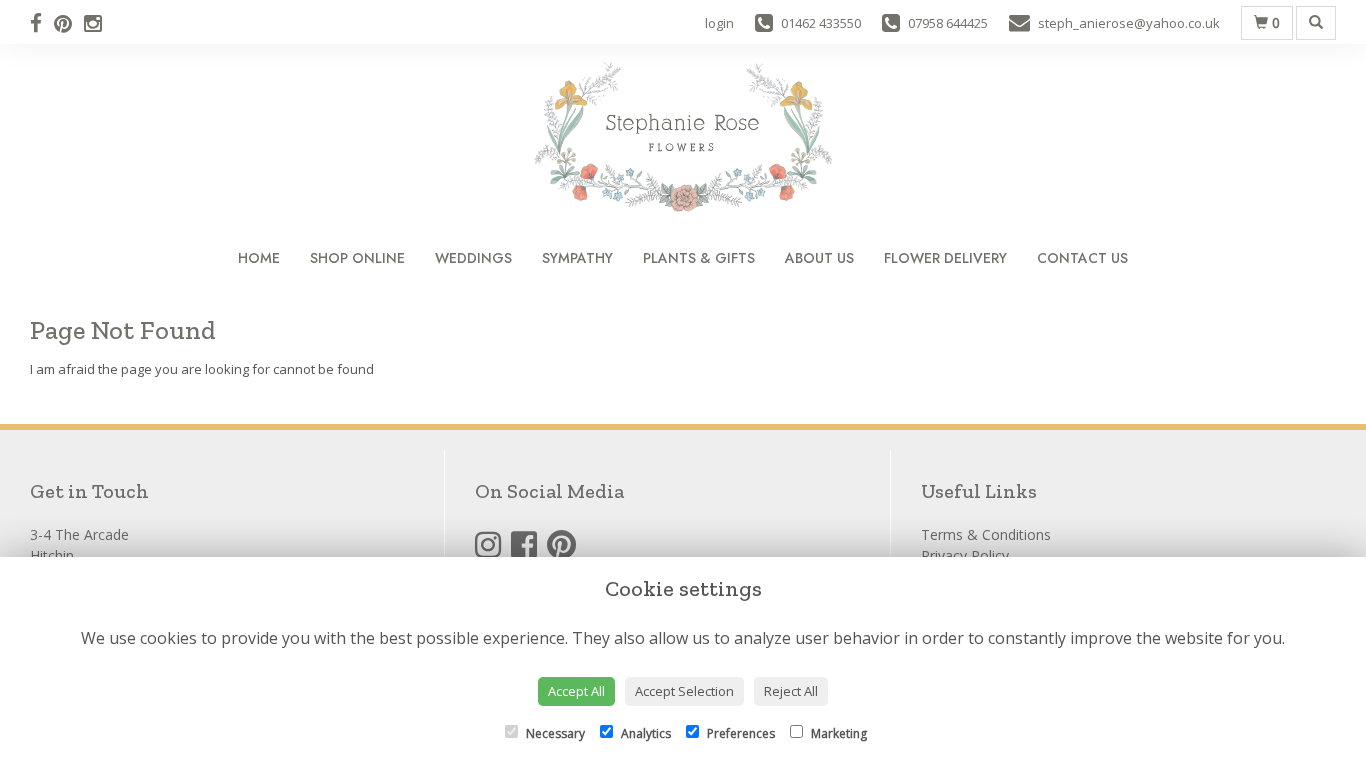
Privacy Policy (965, 555)
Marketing (837, 733)
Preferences (739, 733)
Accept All (576, 691)
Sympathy (577, 258)
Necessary (554, 733)
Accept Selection (684, 691)
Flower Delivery (945, 258)
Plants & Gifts (699, 258)
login (719, 23)
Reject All (791, 691)
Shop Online (357, 258)
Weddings (473, 258)
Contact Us (1082, 258)
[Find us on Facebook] (42, 23)
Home (259, 258)
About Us (819, 258)
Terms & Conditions (986, 534)
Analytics (644, 733)
